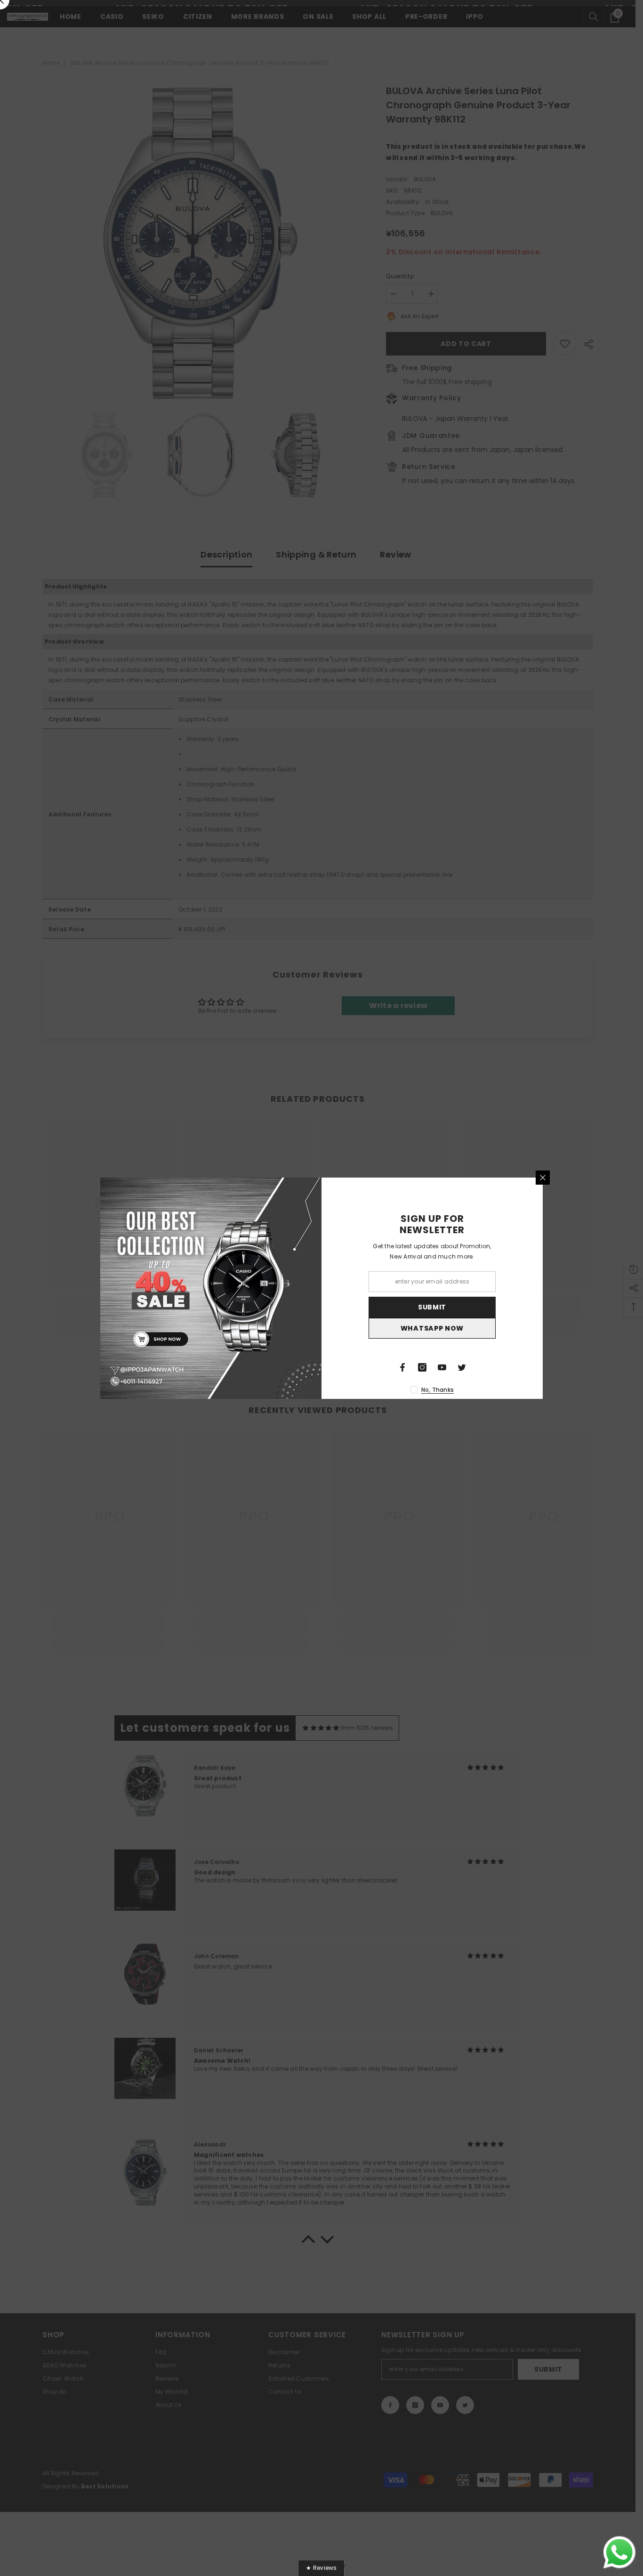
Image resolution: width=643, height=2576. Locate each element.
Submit (432, 1307)
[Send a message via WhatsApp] (619, 2552)
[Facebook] (402, 1367)
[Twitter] (462, 1367)
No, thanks (438, 1390)
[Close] (543, 1178)
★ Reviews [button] (321, 2568)
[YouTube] (442, 1367)
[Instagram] (422, 1367)
